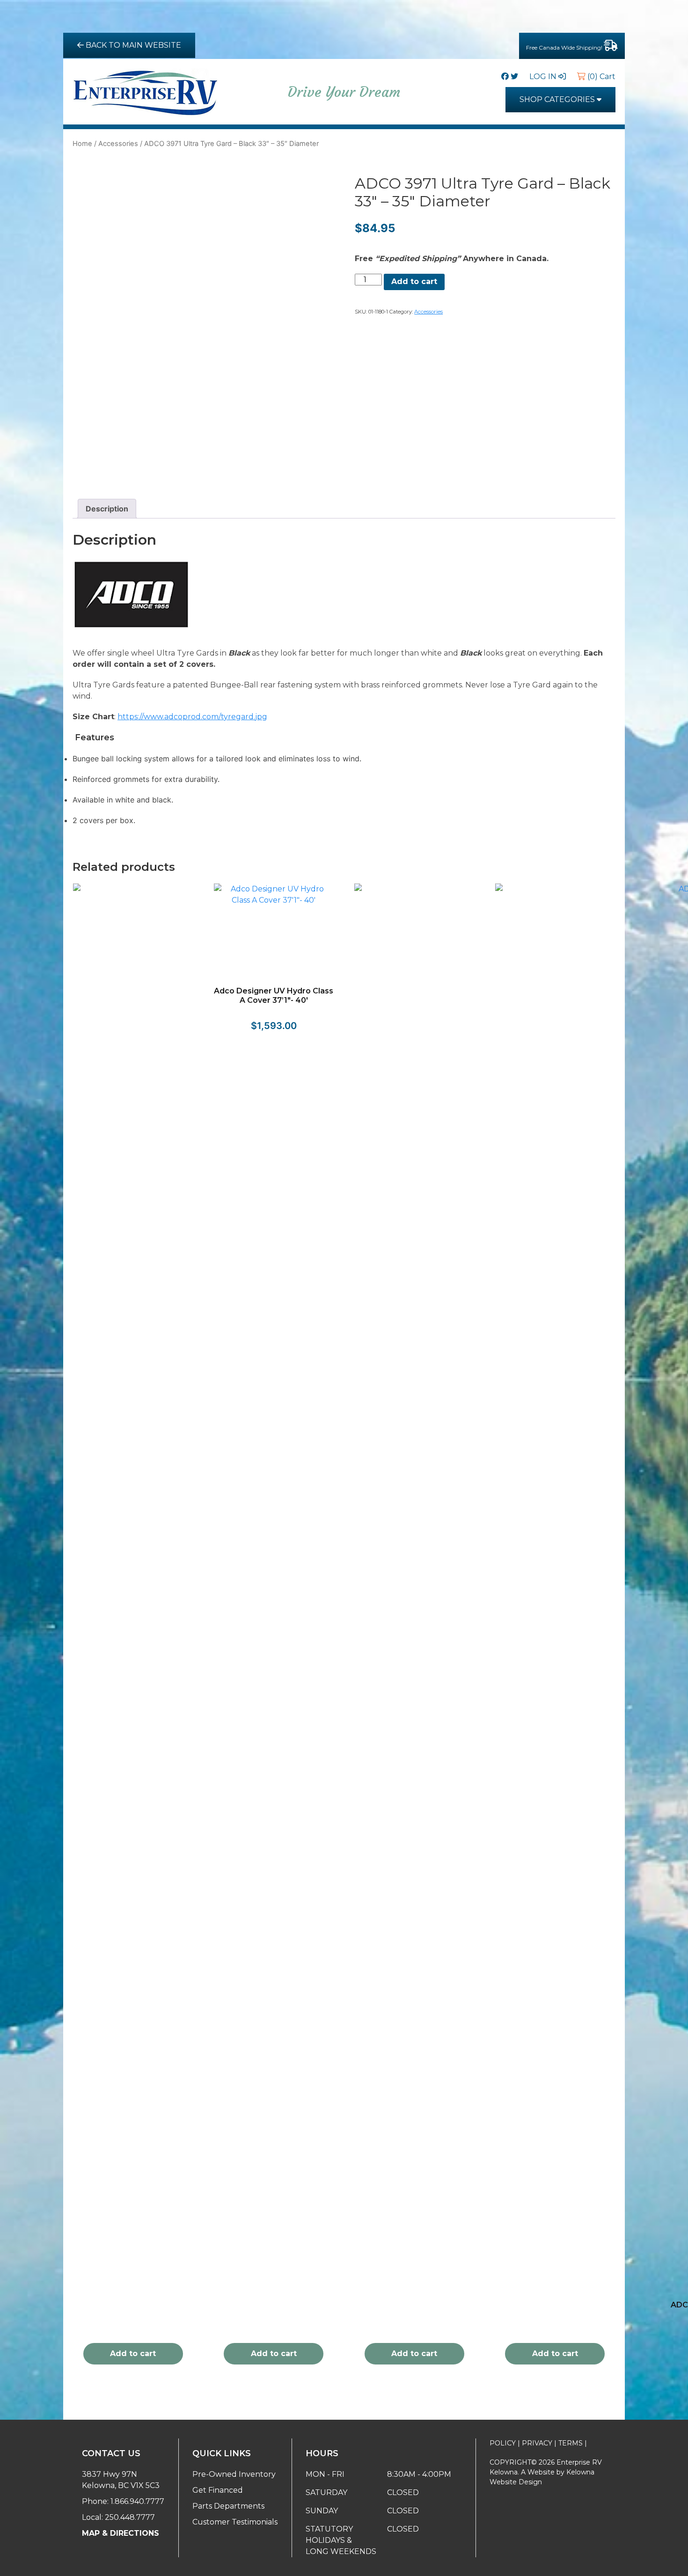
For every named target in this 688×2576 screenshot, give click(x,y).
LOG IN (544, 77)
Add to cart (414, 281)
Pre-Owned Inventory (234, 2474)
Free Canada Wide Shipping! (565, 47)
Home (82, 144)
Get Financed (218, 2490)
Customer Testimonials (235, 2522)
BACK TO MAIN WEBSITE (132, 45)
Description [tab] (107, 509)
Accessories (118, 144)
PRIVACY (537, 2443)
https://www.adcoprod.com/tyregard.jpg (192, 717)
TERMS (571, 2443)
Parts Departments (228, 2506)
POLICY (503, 2443)
